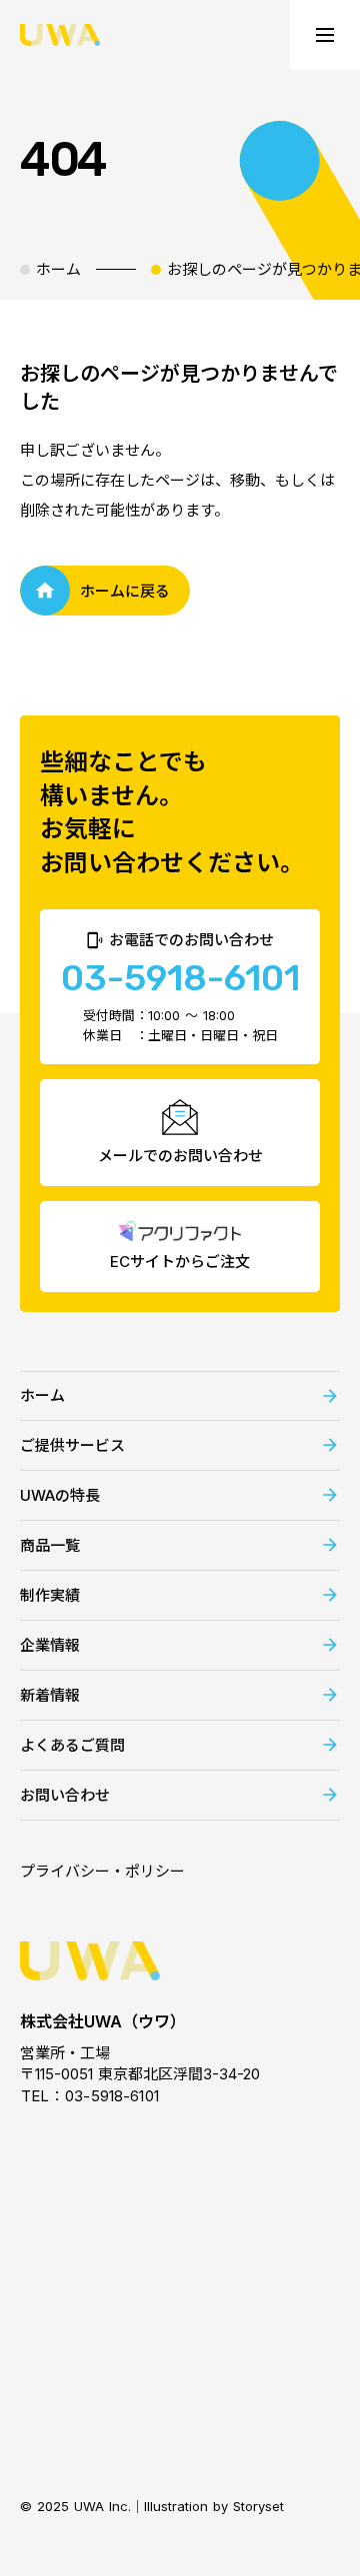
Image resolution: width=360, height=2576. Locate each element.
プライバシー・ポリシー (102, 1871)
